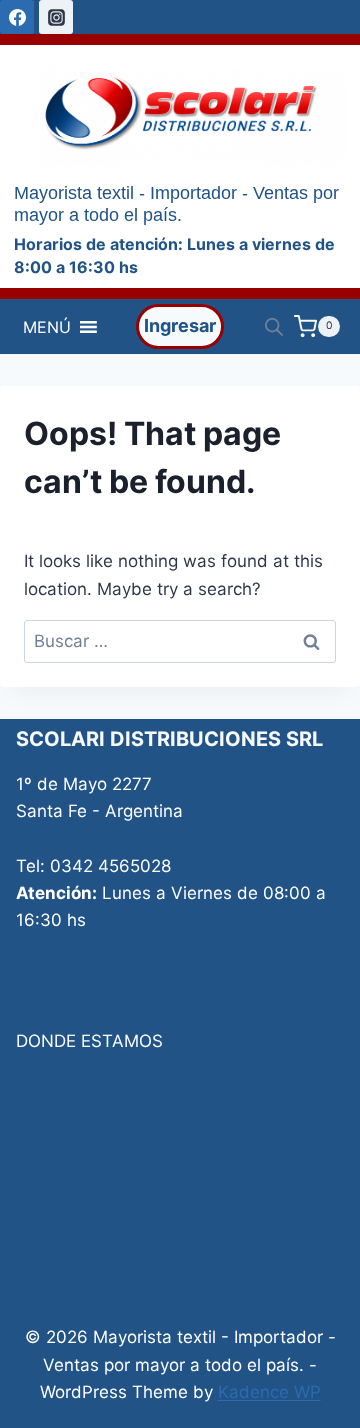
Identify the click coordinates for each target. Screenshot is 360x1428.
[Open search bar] (274, 327)
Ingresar (180, 325)
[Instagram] (56, 17)
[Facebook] (17, 17)
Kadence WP (269, 1392)
